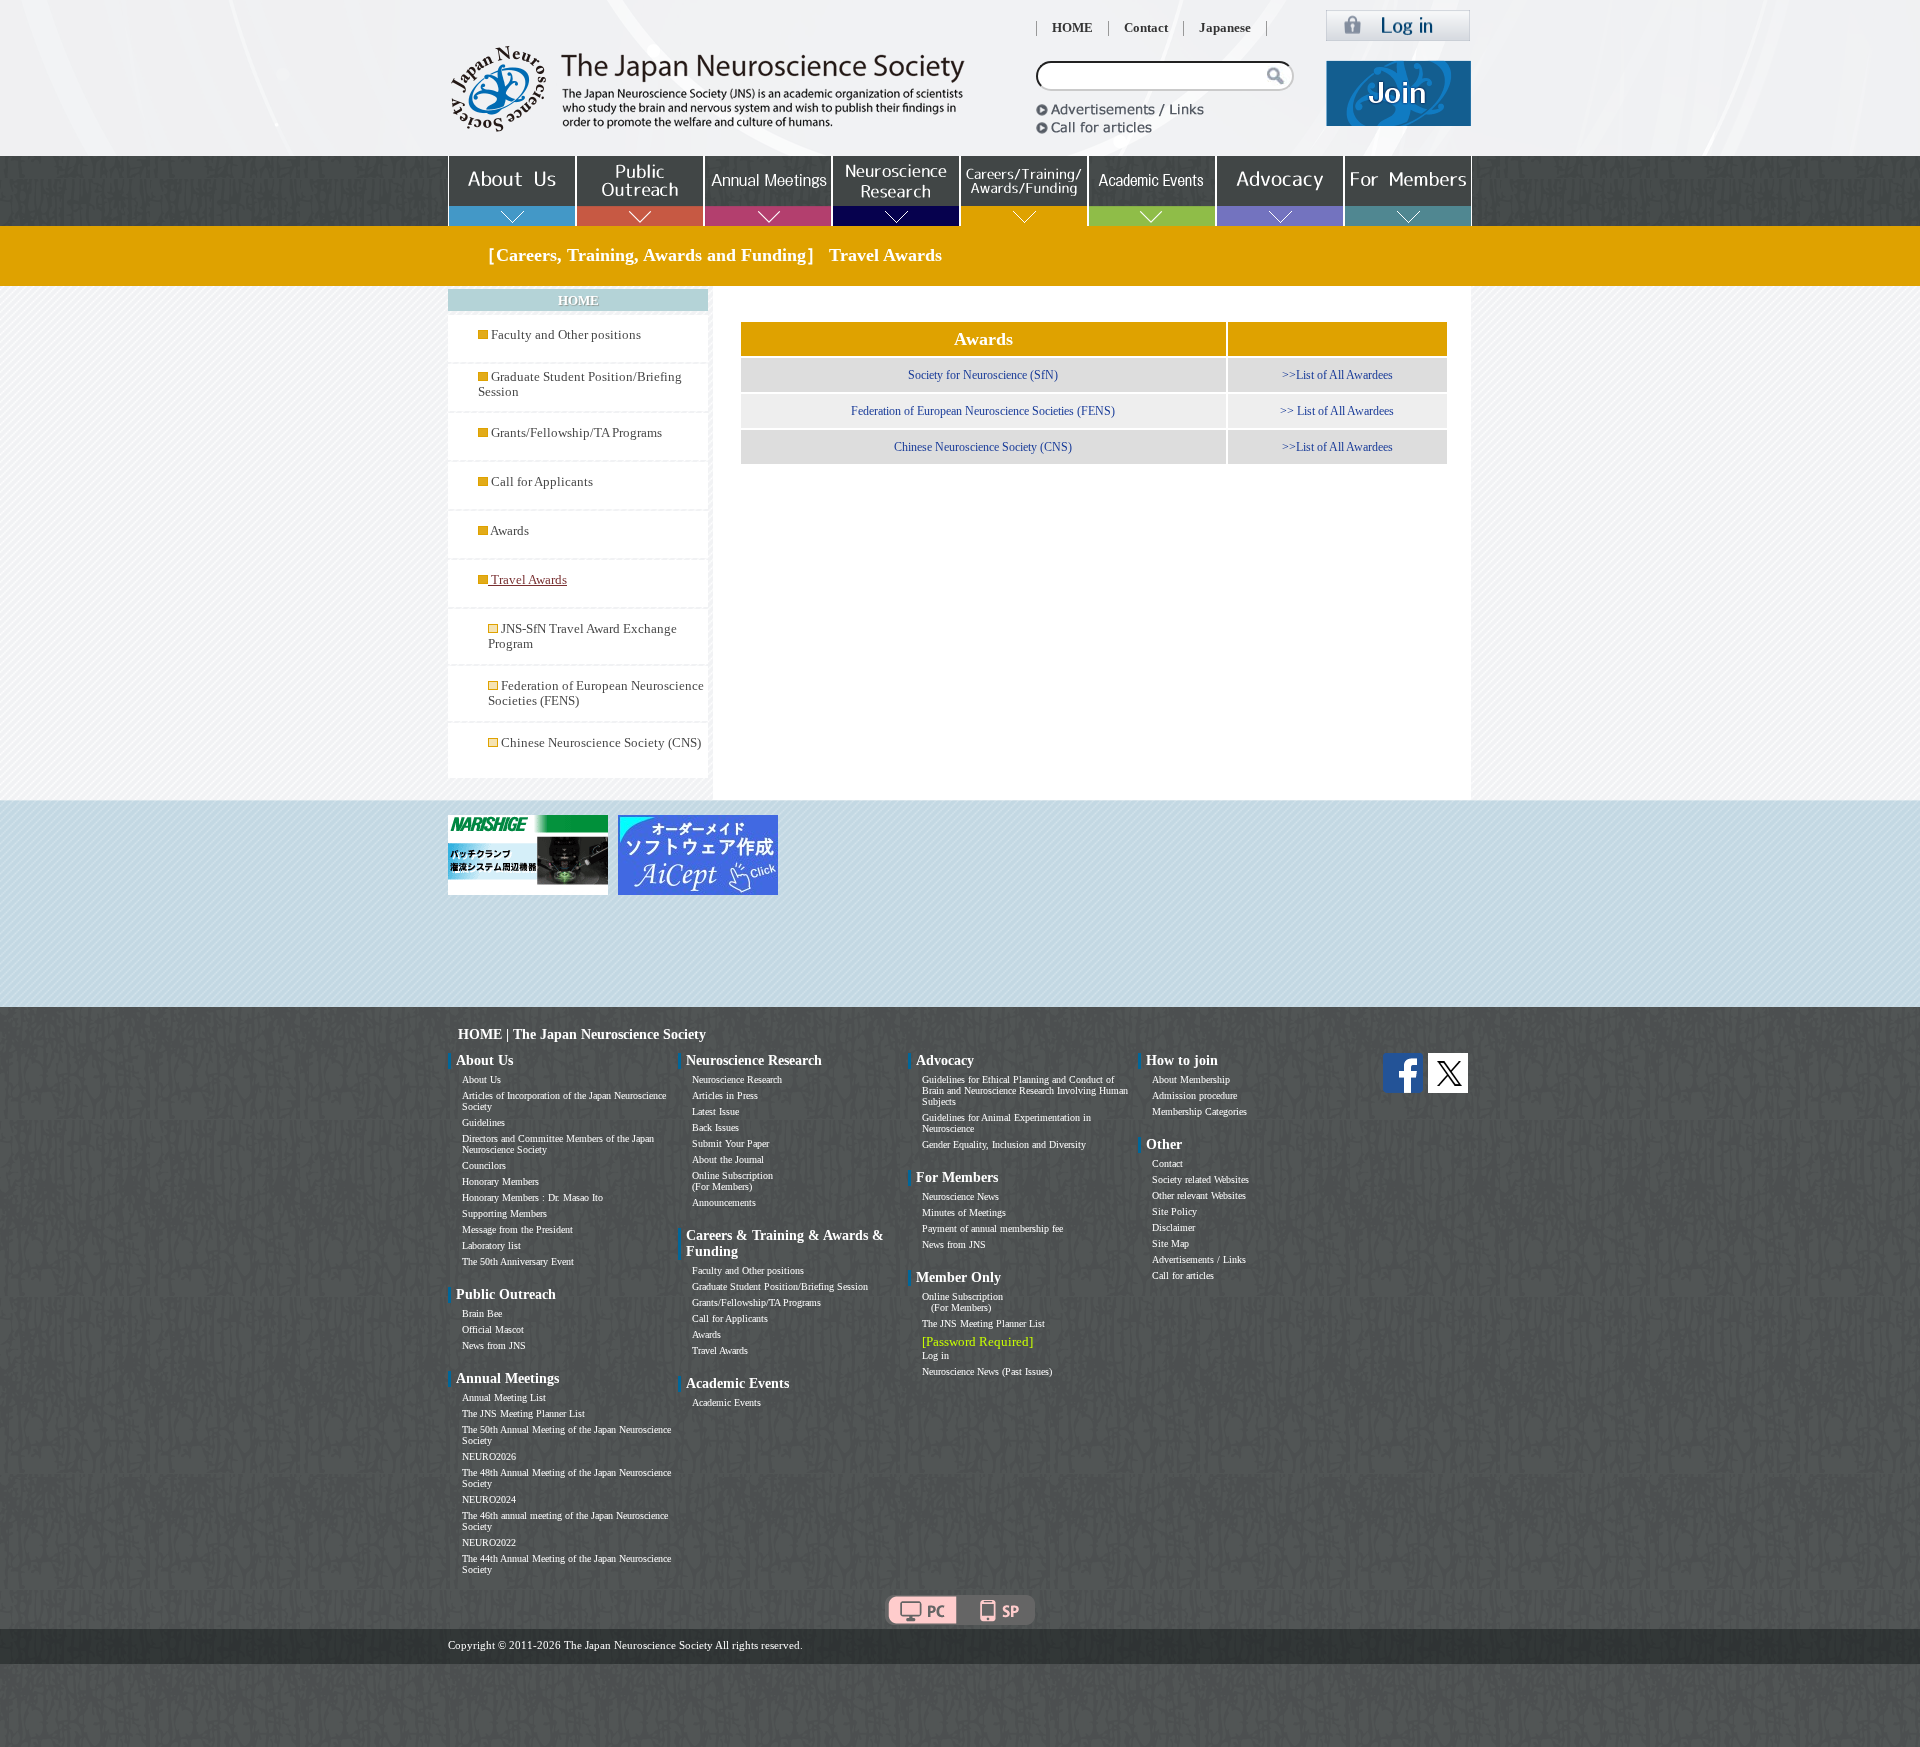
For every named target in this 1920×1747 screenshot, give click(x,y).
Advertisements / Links (1199, 1259)
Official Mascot (493, 1329)
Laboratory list (491, 1245)
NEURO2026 (489, 1456)
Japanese (1225, 28)
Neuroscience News (960, 1196)
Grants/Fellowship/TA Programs (576, 433)
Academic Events (726, 1402)
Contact (1146, 28)
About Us (481, 1079)
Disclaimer (1173, 1227)
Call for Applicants (542, 482)
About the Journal (728, 1159)
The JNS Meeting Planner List (523, 1413)
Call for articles (1183, 1275)
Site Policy (1174, 1211)
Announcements (724, 1202)
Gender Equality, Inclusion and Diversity (1004, 1144)
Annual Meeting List (504, 1397)
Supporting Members (504, 1213)
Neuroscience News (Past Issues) (987, 1371)
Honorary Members (500, 1181)
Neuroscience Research (737, 1079)
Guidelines (483, 1122)
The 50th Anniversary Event (518, 1261)
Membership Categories (1199, 1111)
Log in (935, 1355)
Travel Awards (720, 1350)
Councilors (484, 1165)
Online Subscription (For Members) (732, 1181)
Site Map (1170, 1243)
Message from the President (517, 1229)
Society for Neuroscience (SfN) (983, 375)
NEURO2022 (489, 1542)
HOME (1072, 28)
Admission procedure (1194, 1095)
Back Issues (715, 1127)
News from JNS (494, 1345)
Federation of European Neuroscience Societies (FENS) (983, 411)
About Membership (1191, 1079)
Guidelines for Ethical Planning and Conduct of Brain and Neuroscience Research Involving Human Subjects (1025, 1090)
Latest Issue (715, 1111)
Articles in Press (725, 1095)
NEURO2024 (489, 1499)
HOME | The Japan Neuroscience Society (582, 1034)
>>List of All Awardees (1337, 375)
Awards (509, 531)
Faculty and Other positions (566, 335)
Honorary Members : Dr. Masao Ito (532, 1197)
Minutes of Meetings (964, 1212)
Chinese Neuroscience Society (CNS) (601, 743)
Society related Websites (1200, 1179)
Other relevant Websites (1199, 1195)
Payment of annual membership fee (992, 1228)
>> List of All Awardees (1337, 411)
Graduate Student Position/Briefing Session (780, 1286)
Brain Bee (482, 1313)
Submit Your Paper (730, 1143)
